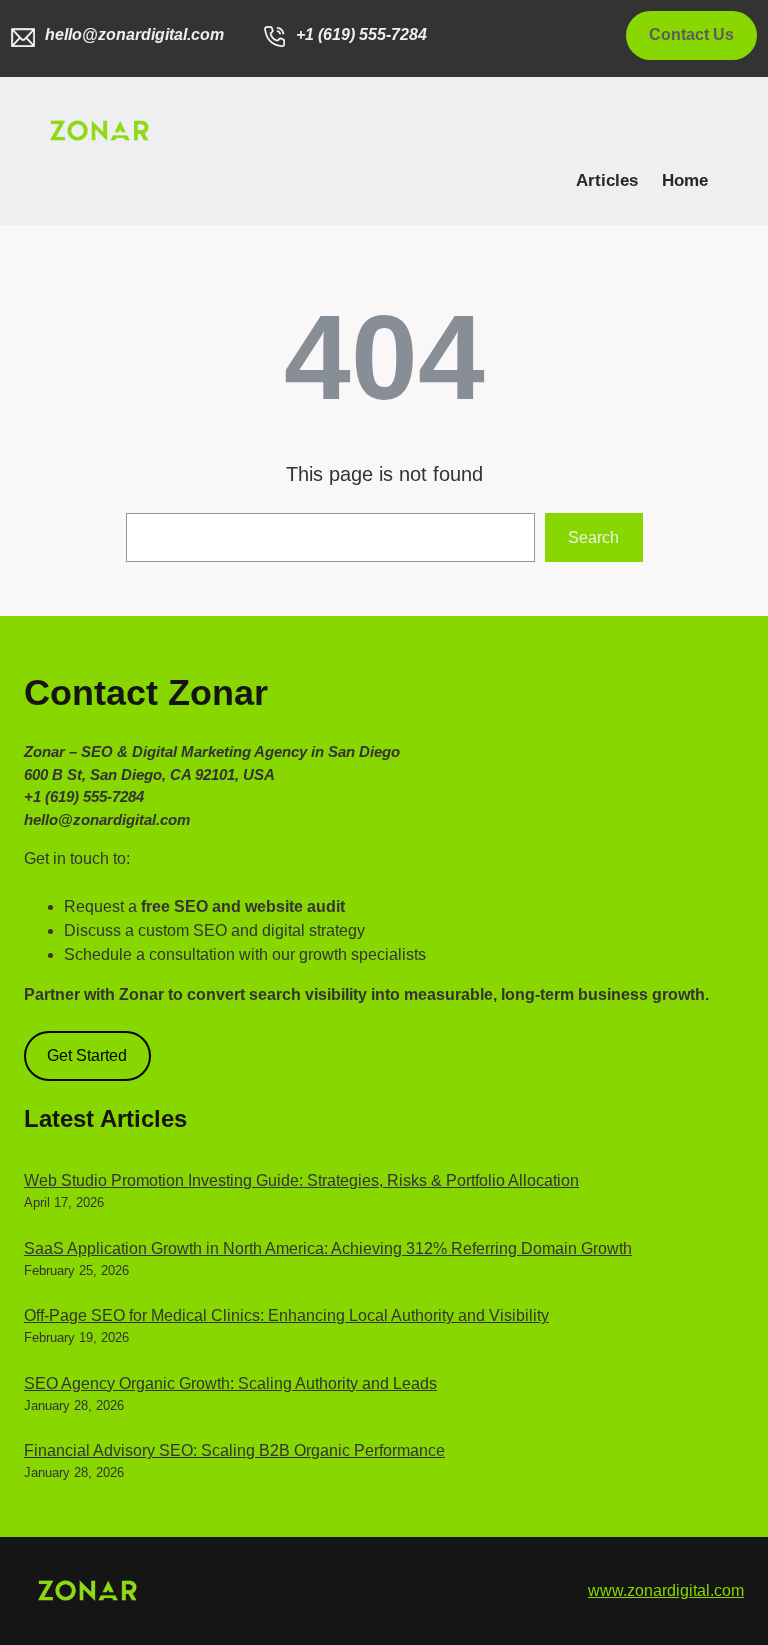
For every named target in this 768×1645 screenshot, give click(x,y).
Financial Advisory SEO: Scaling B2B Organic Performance (234, 1450)
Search (593, 537)
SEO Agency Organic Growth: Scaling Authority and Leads (230, 1383)
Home (685, 180)
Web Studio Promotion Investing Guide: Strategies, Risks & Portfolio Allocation (301, 1180)
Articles (607, 180)
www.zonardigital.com (666, 1590)
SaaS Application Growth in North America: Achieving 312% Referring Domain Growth (328, 1248)
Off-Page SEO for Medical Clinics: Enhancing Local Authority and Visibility (286, 1315)
